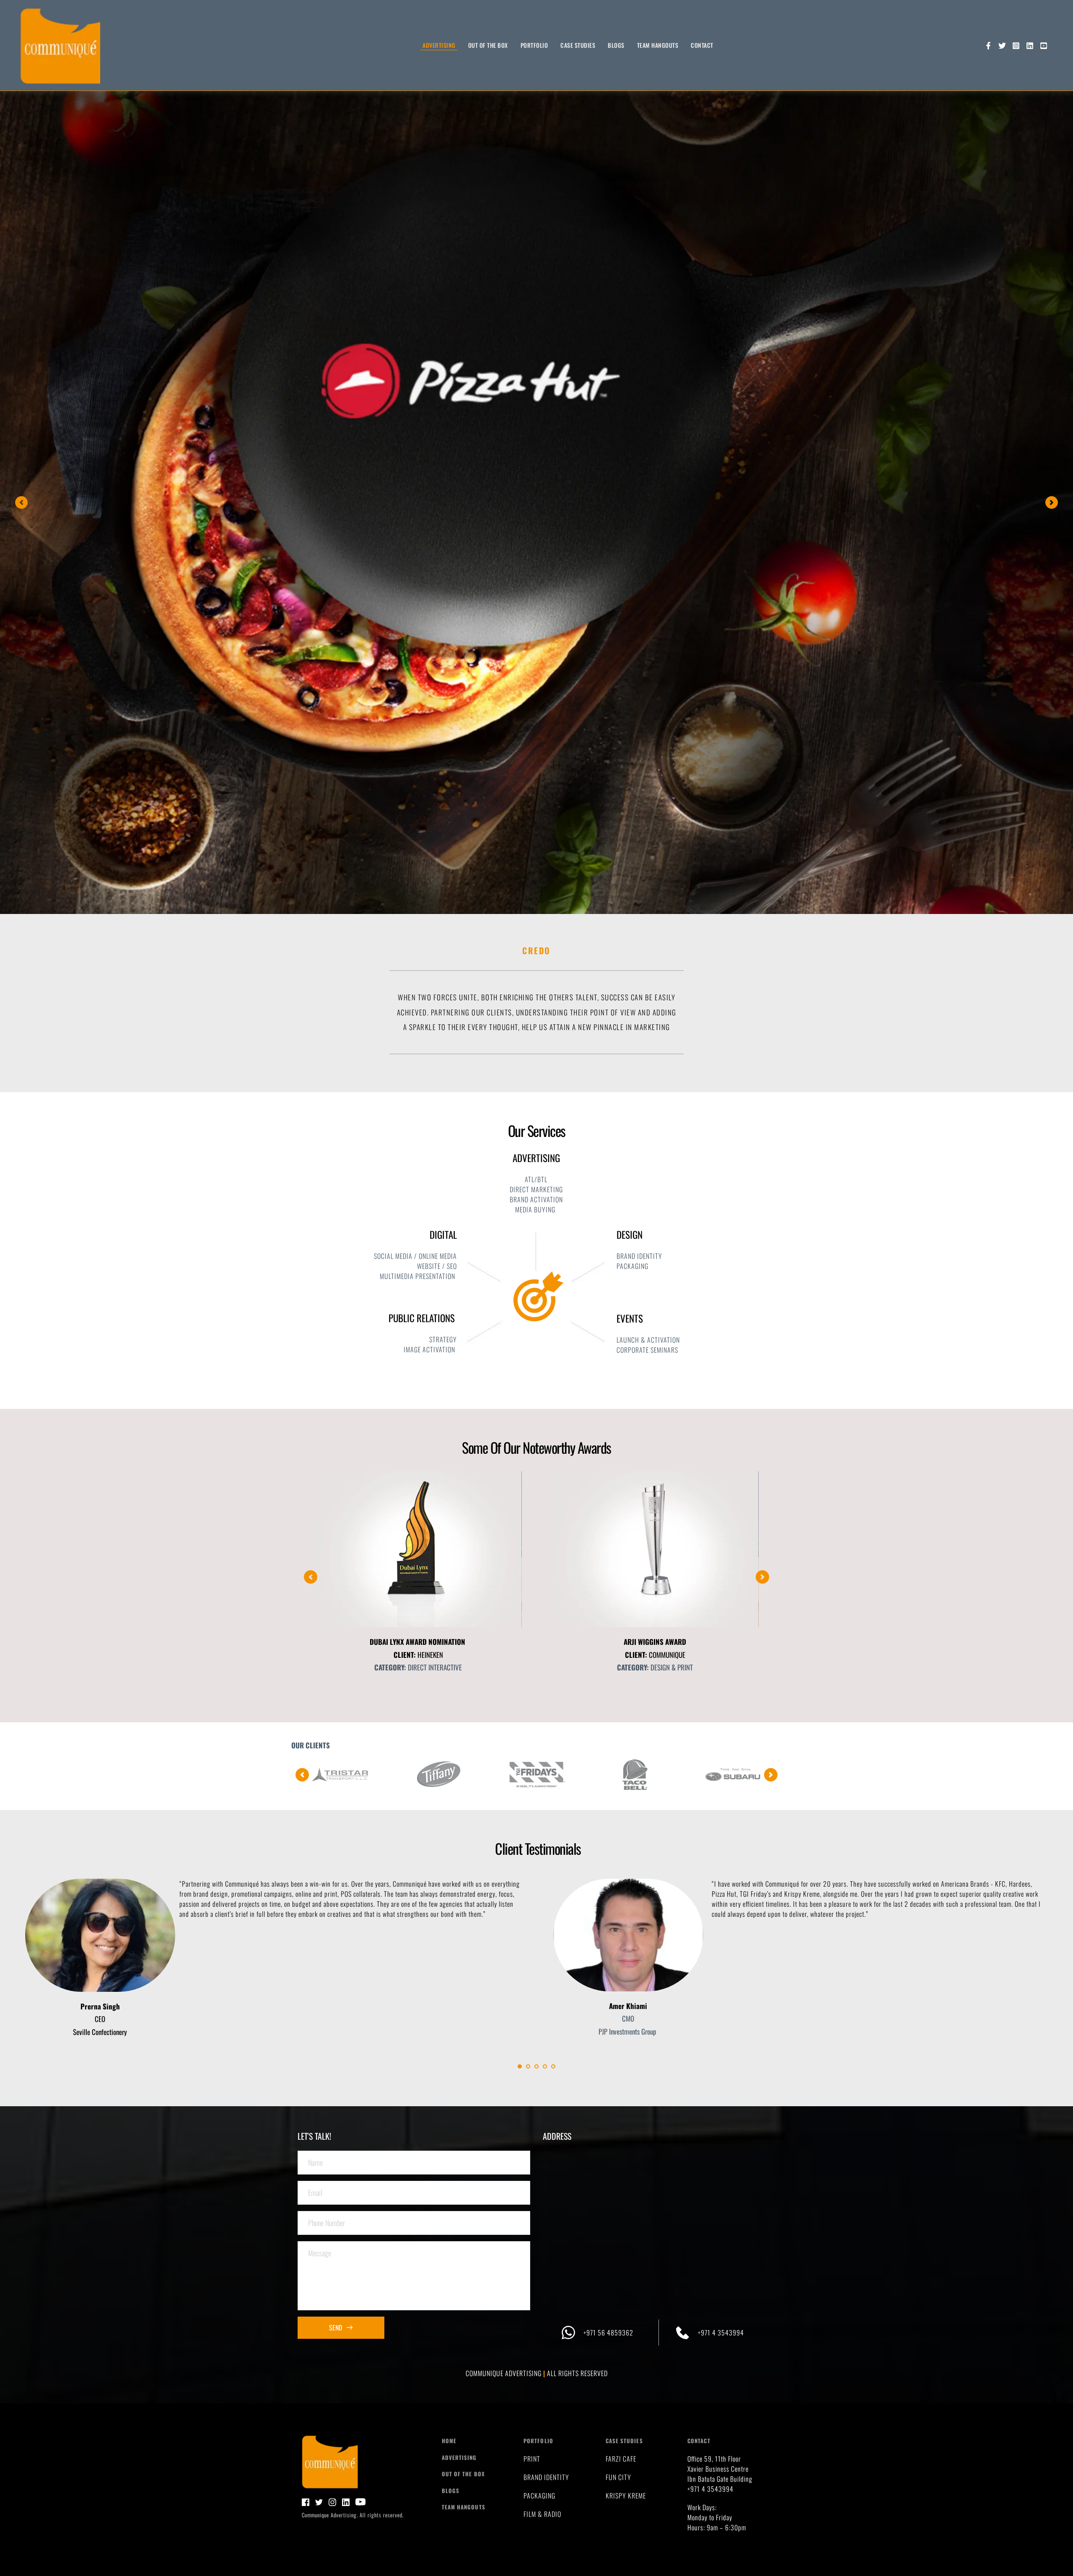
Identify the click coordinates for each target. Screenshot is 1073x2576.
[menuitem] (439, 45)
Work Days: (703, 2507)
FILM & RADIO (542, 2514)
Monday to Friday (710, 2517)
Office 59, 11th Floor (714, 2459)
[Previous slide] (21, 502)
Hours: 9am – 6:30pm (718, 2527)
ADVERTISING (459, 2457)
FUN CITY (618, 2477)
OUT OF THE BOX (463, 2474)
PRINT (532, 2459)
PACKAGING (539, 2496)
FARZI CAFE (621, 2459)
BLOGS (451, 2491)
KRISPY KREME (626, 2496)
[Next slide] (1052, 502)
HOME (449, 2441)
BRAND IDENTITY (546, 2477)
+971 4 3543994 (710, 2489)
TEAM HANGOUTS (464, 2507)
